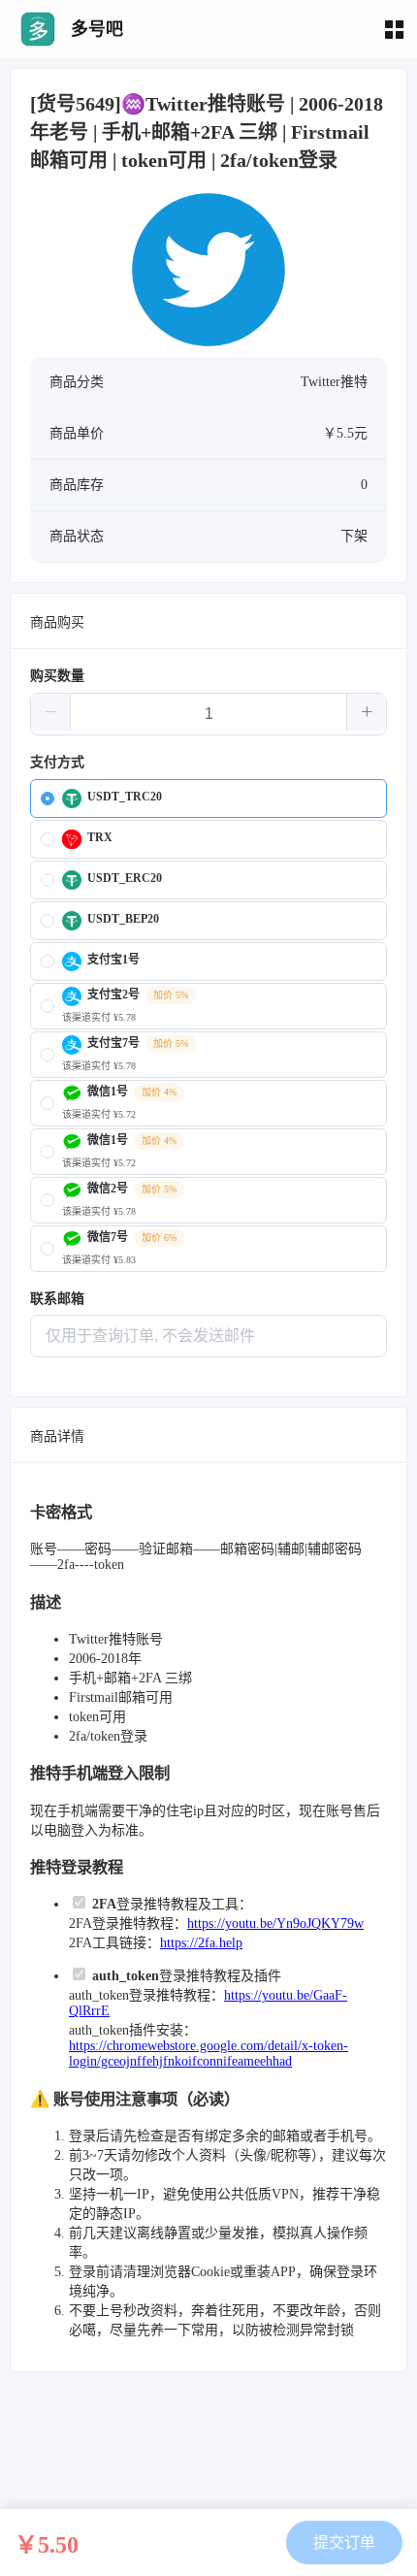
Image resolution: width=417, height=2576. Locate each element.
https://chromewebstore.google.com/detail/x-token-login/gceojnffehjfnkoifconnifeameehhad (208, 2054)
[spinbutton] (208, 714)
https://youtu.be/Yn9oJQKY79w (275, 1924)
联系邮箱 (57, 1299)
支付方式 (57, 762)
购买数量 (57, 676)
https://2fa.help (201, 1943)
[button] (51, 712)
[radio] (208, 799)
